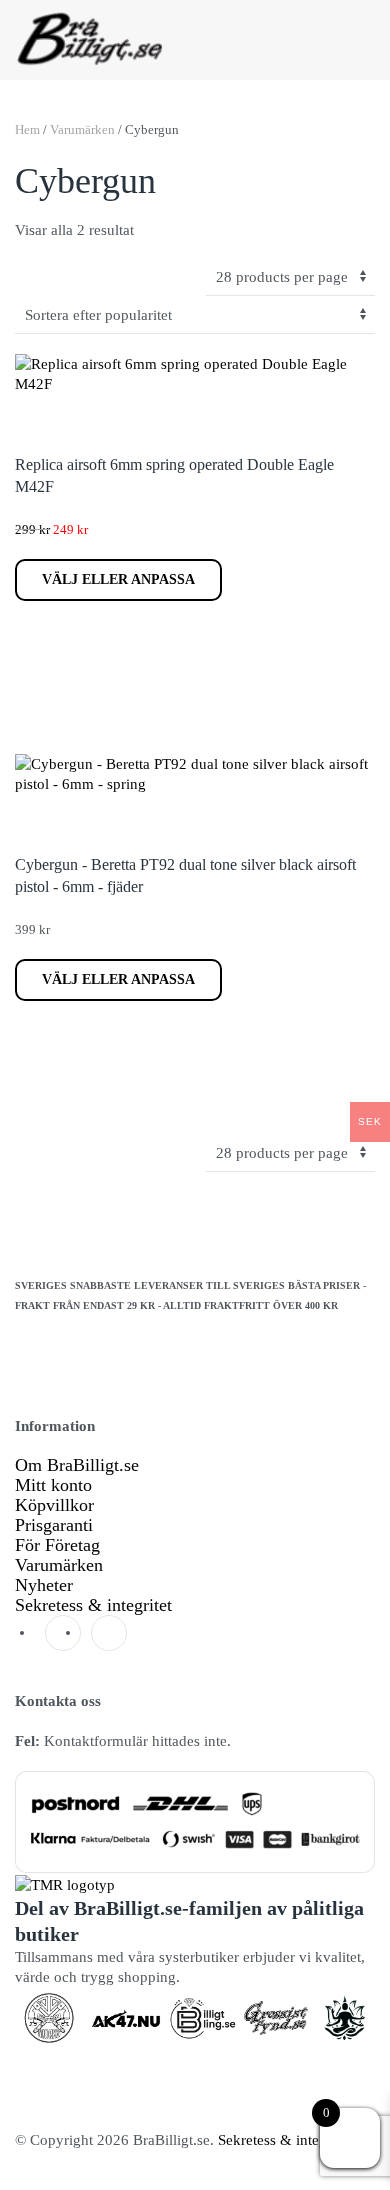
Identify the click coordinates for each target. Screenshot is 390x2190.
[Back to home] (90, 40)
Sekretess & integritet (93, 1605)
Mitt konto (53, 1485)
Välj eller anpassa (118, 579)
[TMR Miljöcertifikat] (65, 1883)
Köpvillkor (54, 1505)
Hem (27, 129)
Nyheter (44, 1585)
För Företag (57, 1545)
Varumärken (82, 129)
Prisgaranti (54, 1525)
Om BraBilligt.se (77, 1465)
